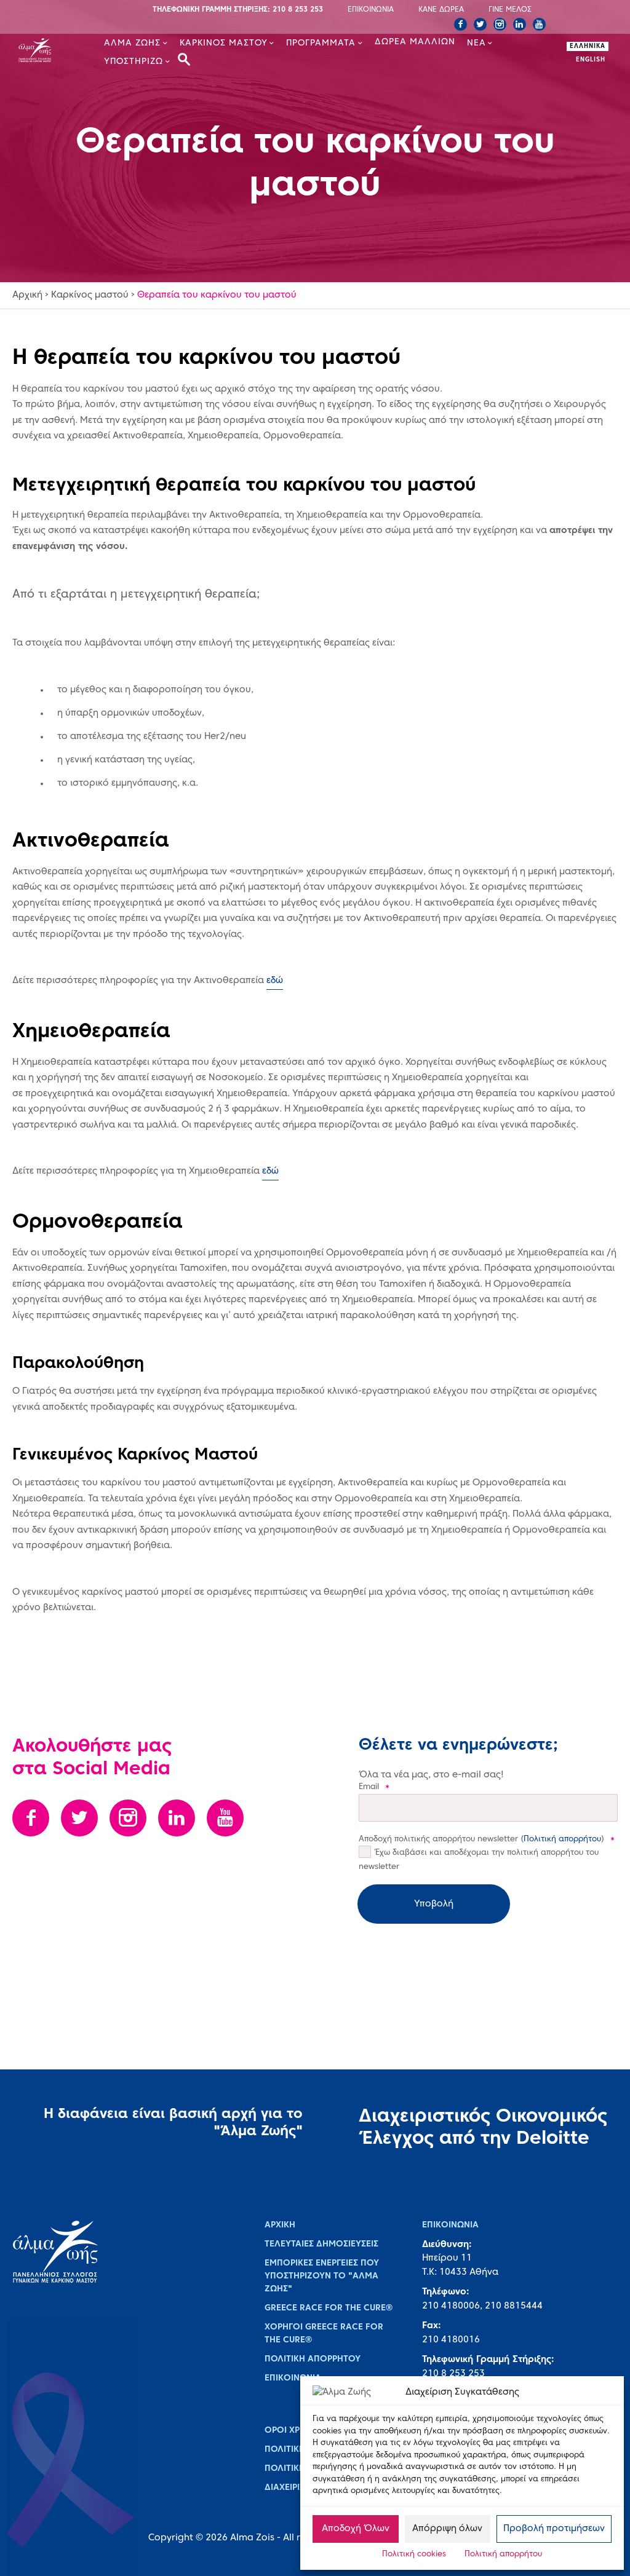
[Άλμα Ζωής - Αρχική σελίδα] (46, 52)
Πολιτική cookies (414, 2554)
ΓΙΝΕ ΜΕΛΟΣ (510, 10)
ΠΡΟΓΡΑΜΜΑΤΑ (321, 43)
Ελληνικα (588, 46)
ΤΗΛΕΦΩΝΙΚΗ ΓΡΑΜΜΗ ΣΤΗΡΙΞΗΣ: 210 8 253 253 (238, 10)
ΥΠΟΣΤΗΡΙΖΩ (134, 62)
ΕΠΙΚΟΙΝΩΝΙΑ (371, 10)
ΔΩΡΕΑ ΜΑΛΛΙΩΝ (415, 42)
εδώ (275, 981)
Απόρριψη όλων (447, 2529)
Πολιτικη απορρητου (313, 2359)
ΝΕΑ (476, 43)
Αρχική (27, 295)
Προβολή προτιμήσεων (554, 2529)
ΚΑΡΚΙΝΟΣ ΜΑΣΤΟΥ (224, 43)
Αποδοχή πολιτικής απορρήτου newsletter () (487, 1839)
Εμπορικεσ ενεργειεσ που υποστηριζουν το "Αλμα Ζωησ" (322, 2276)
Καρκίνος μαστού (90, 295)
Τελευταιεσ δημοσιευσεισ (321, 2244)
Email (374, 1787)
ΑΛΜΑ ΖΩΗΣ (132, 43)
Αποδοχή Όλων (356, 2529)
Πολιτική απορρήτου (503, 2554)
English (591, 60)
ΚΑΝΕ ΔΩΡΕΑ (441, 10)
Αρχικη (280, 2225)
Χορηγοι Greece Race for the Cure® (324, 2334)
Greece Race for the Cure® (329, 2308)
